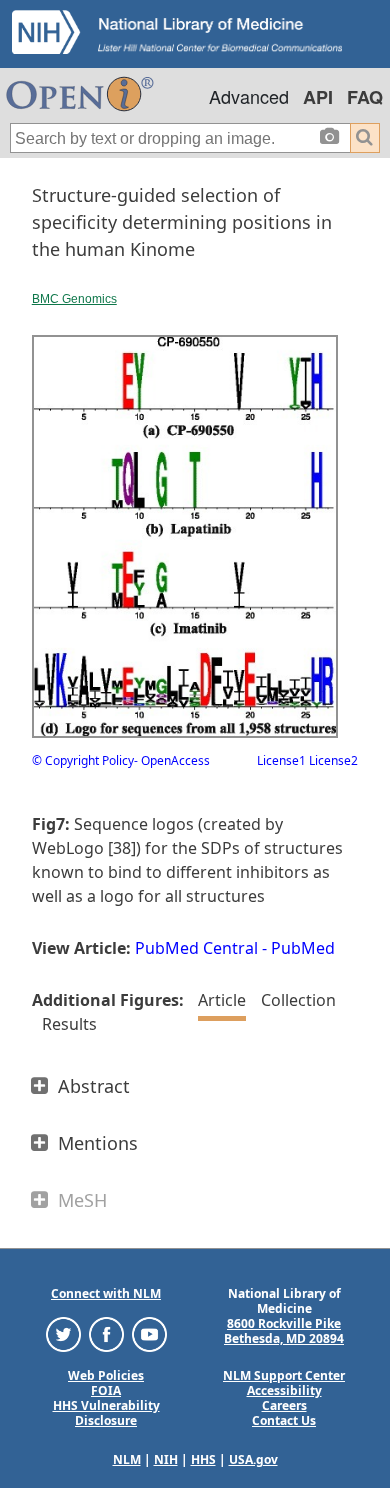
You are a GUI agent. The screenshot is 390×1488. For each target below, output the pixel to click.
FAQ (365, 97)
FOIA (106, 1390)
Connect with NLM (106, 1293)
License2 (332, 760)
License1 (281, 760)
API (318, 97)
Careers (284, 1405)
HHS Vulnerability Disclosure (106, 1413)
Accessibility (284, 1390)
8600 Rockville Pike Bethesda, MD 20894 (284, 1331)
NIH (166, 1459)
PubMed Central (196, 948)
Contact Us (284, 1420)
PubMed (303, 948)
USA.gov (253, 1459)
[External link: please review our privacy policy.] (63, 1333)
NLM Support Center (284, 1375)
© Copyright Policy (83, 760)
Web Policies (106, 1375)
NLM (127, 1459)
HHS (203, 1459)
